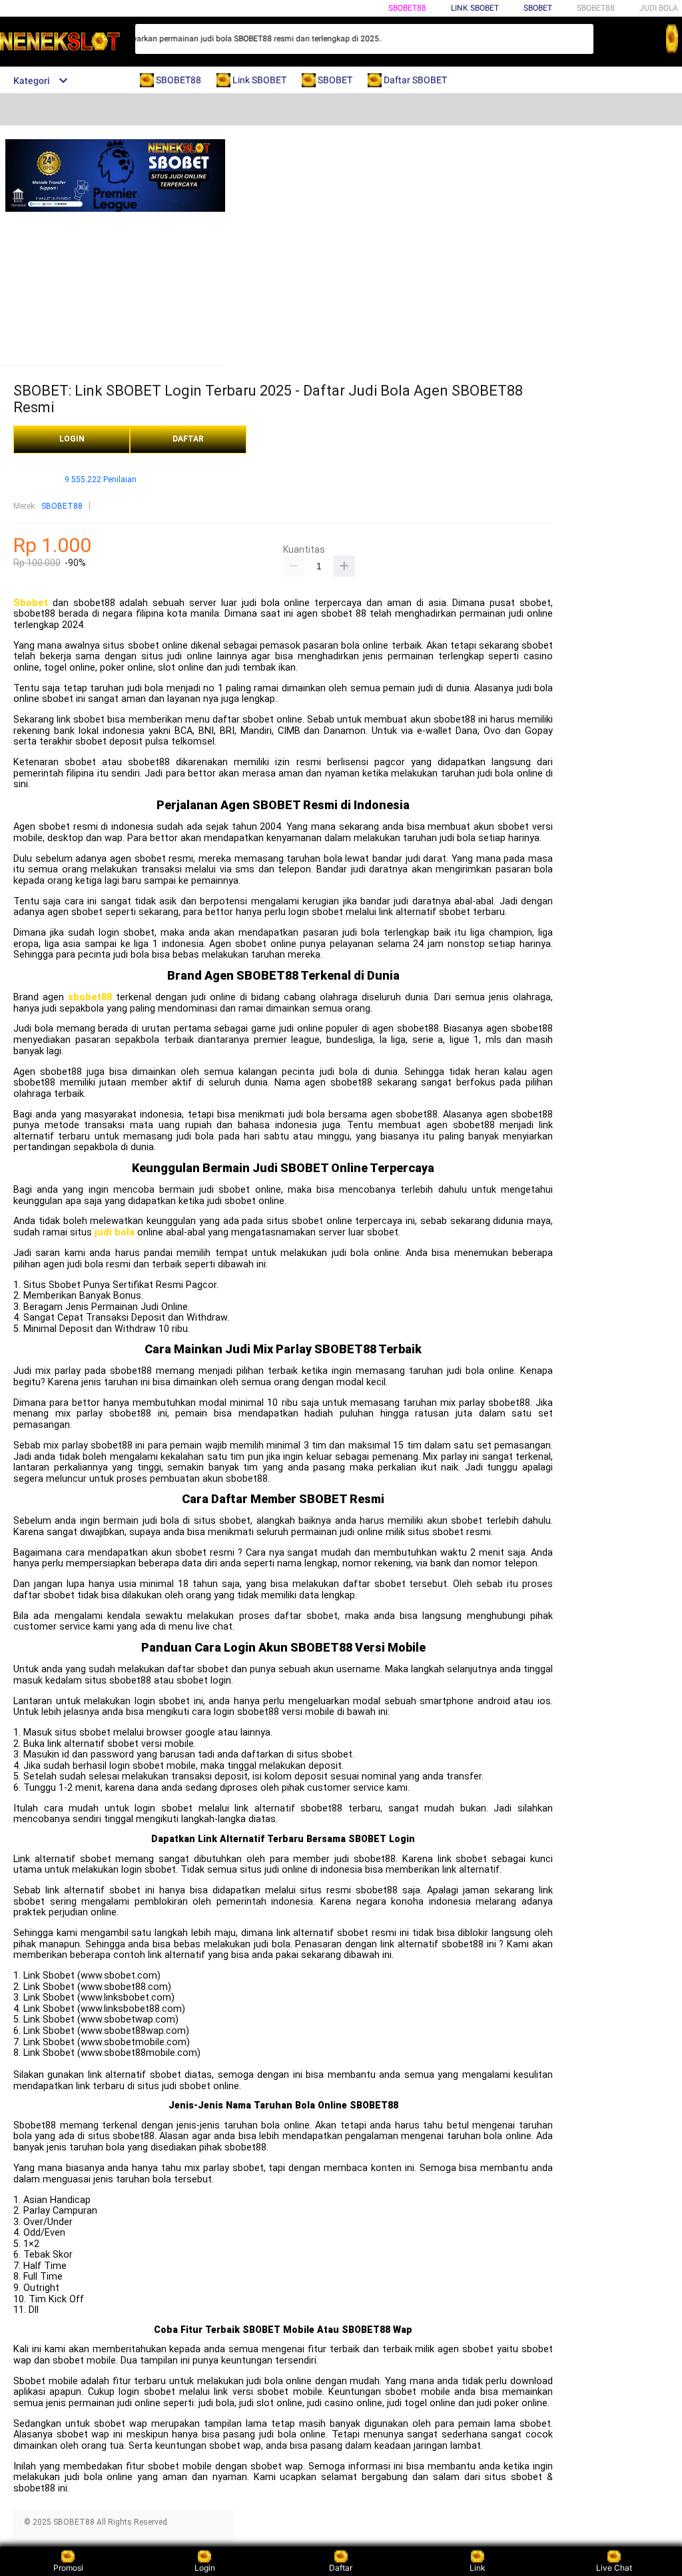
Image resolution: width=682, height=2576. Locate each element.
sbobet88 (90, 997)
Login (205, 2568)
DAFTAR (188, 439)
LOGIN (72, 439)
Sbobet (31, 603)
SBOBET (538, 8)
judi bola (115, 1232)
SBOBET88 (407, 8)
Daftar (341, 2568)
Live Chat (614, 2568)
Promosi (68, 2568)
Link (478, 2568)
